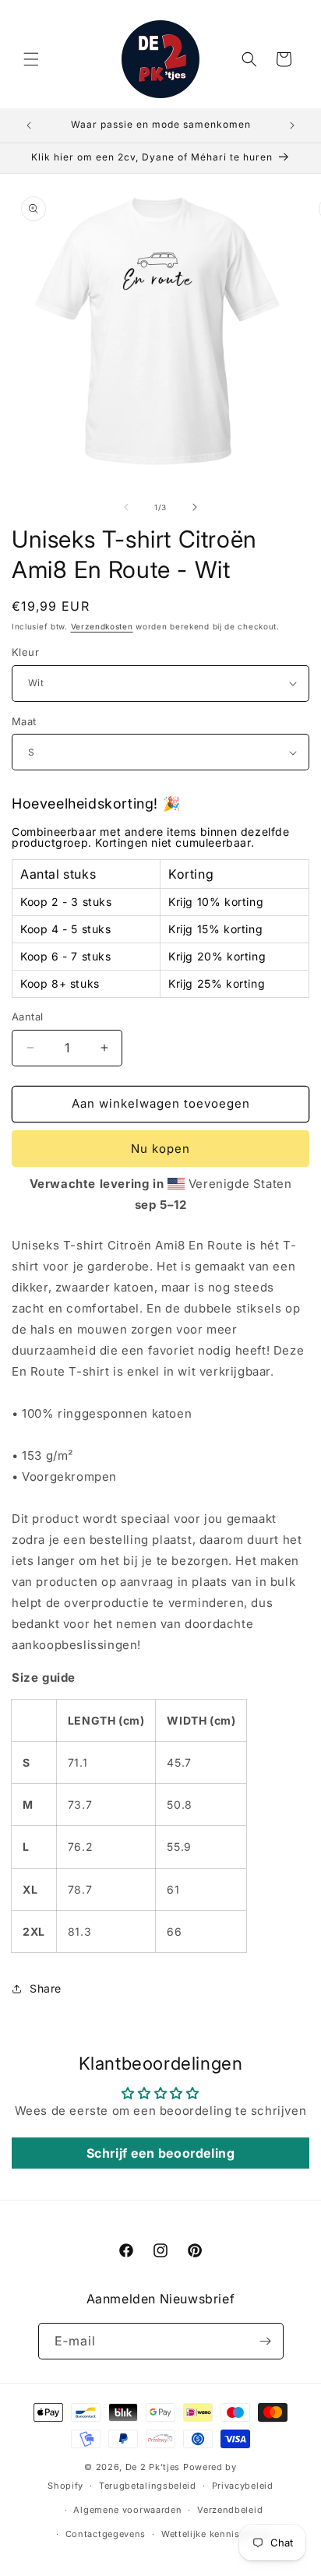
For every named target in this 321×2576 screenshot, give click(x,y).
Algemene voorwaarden (127, 2510)
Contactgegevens (106, 2534)
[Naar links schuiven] (126, 507)
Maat (24, 721)
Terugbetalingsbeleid (148, 2486)
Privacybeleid (243, 2486)
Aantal (27, 1017)
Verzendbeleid (230, 2510)
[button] (31, 59)
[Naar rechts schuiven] (195, 507)
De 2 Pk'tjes (154, 2467)
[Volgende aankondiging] (292, 125)
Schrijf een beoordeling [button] (161, 2153)
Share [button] (46, 1988)
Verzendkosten (102, 626)
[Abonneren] (266, 2341)
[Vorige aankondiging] (29, 125)
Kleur (25, 652)
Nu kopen (160, 1149)
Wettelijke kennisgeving (216, 2534)
